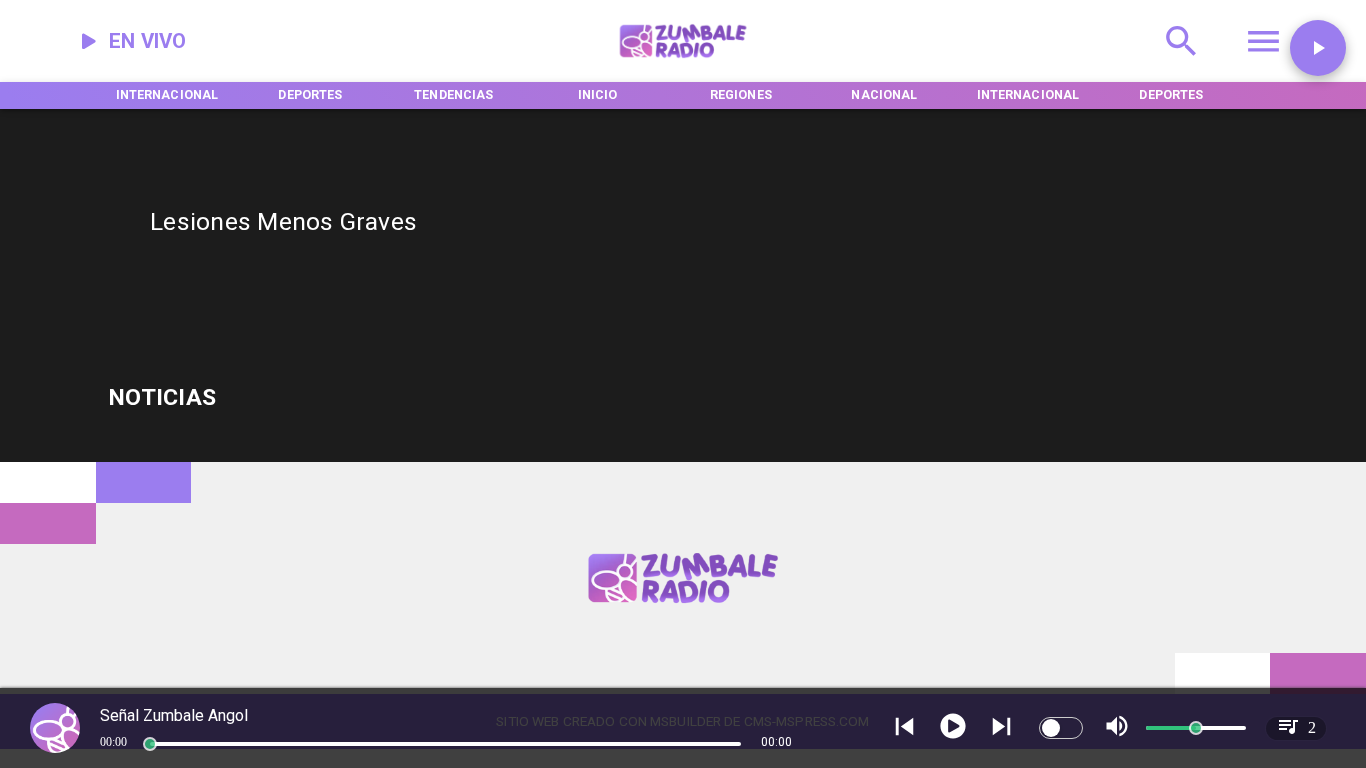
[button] (1318, 48)
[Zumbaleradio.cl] (1181, 63)
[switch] (1061, 728)
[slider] (150, 744)
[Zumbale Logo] (683, 63)
